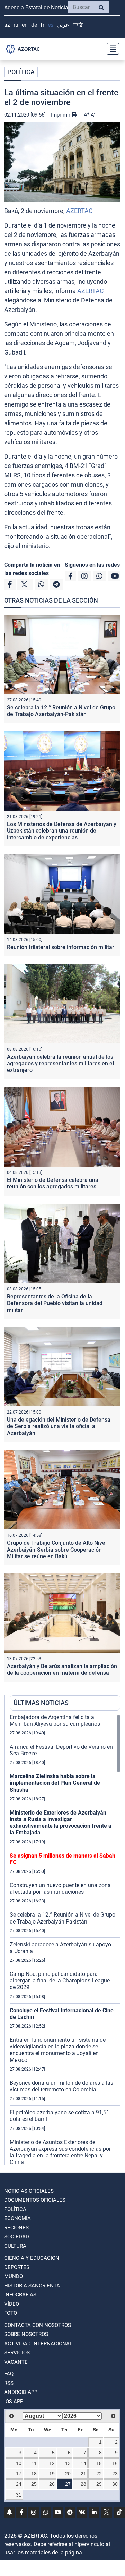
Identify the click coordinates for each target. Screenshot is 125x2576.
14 (83, 2463)
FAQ (9, 2374)
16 (115, 2463)
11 (34, 2463)
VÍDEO (12, 2304)
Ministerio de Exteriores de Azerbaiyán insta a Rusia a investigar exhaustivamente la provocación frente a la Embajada (61, 1823)
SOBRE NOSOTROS (26, 2334)
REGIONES (16, 2228)
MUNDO (14, 2276)
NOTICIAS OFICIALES (29, 2191)
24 (19, 2484)
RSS (9, 2383)
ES (51, 25)
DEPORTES (17, 2267)
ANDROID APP (21, 2392)
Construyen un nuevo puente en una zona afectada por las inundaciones (60, 1888)
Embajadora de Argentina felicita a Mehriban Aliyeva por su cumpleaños (55, 1721)
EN (25, 25)
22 (99, 2474)
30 (115, 2484)
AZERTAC (79, 211)
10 (19, 2463)
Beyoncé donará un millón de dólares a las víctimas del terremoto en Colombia (61, 2086)
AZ (7, 25)
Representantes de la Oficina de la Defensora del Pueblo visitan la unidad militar (55, 1303)
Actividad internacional (38, 2344)
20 (68, 2474)
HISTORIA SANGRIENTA (32, 2286)
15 (99, 2463)
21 (83, 2474)
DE (34, 25)
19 (52, 2474)
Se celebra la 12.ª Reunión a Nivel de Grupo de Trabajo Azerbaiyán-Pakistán (61, 711)
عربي (63, 25)
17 (19, 2474)
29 (99, 2484)
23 (115, 2474)
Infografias (20, 2295)
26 (52, 2484)
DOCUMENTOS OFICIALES (35, 2200)
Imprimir (61, 115)
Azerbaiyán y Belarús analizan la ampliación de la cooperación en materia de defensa (62, 1670)
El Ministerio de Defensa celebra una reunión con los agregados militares (53, 1183)
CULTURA (15, 2246)
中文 (78, 25)
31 (19, 2495)
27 (68, 2484)
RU (16, 25)
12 (52, 2463)
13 (68, 2463)
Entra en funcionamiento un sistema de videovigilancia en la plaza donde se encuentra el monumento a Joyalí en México (58, 2050)
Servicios (17, 2353)
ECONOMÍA (17, 2218)
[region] (65, 1939)
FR (42, 25)
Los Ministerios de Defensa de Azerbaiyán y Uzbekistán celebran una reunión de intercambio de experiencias (62, 831)
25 (34, 2484)
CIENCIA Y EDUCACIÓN (32, 2258)
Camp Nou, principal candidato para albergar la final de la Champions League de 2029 (60, 1981)
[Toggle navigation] (111, 49)
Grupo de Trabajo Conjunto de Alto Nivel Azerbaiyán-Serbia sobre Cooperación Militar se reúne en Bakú (57, 1549)
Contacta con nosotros (38, 2325)
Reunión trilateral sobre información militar (61, 947)
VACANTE (16, 2362)
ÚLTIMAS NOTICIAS (41, 1703)
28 (83, 2484)
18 (34, 2474)
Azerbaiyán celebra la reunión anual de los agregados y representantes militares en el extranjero (60, 1063)
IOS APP (14, 2402)
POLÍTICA (21, 72)
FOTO (11, 2313)
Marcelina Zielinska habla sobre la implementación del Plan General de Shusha (55, 1783)
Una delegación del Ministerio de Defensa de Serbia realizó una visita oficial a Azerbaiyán (59, 1426)
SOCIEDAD (17, 2237)
